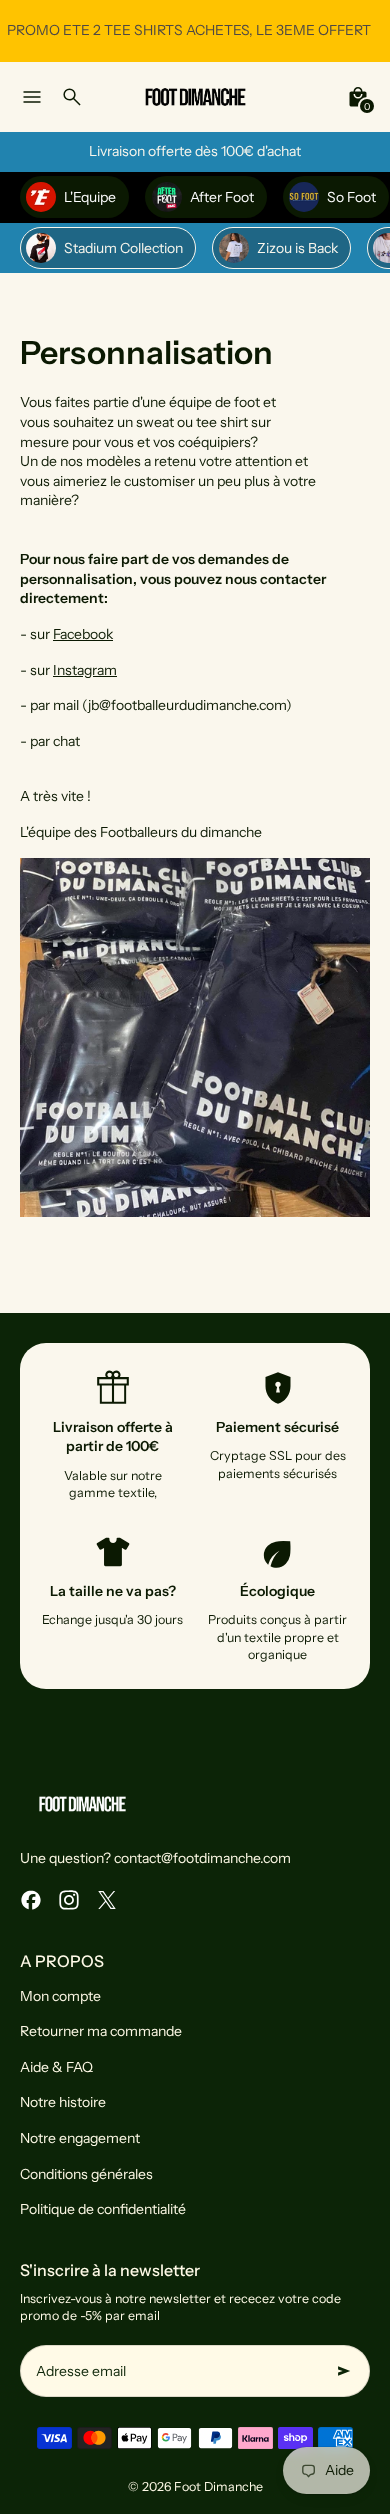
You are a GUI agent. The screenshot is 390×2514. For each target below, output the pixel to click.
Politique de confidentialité (103, 2209)
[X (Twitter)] (107, 1900)
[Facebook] (31, 1900)
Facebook (83, 634)
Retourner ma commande (101, 2031)
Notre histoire (63, 2102)
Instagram (85, 670)
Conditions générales (86, 2174)
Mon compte (60, 1996)
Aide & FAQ (56, 2067)
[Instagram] (69, 1900)
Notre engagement (80, 2138)
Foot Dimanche (218, 2486)
